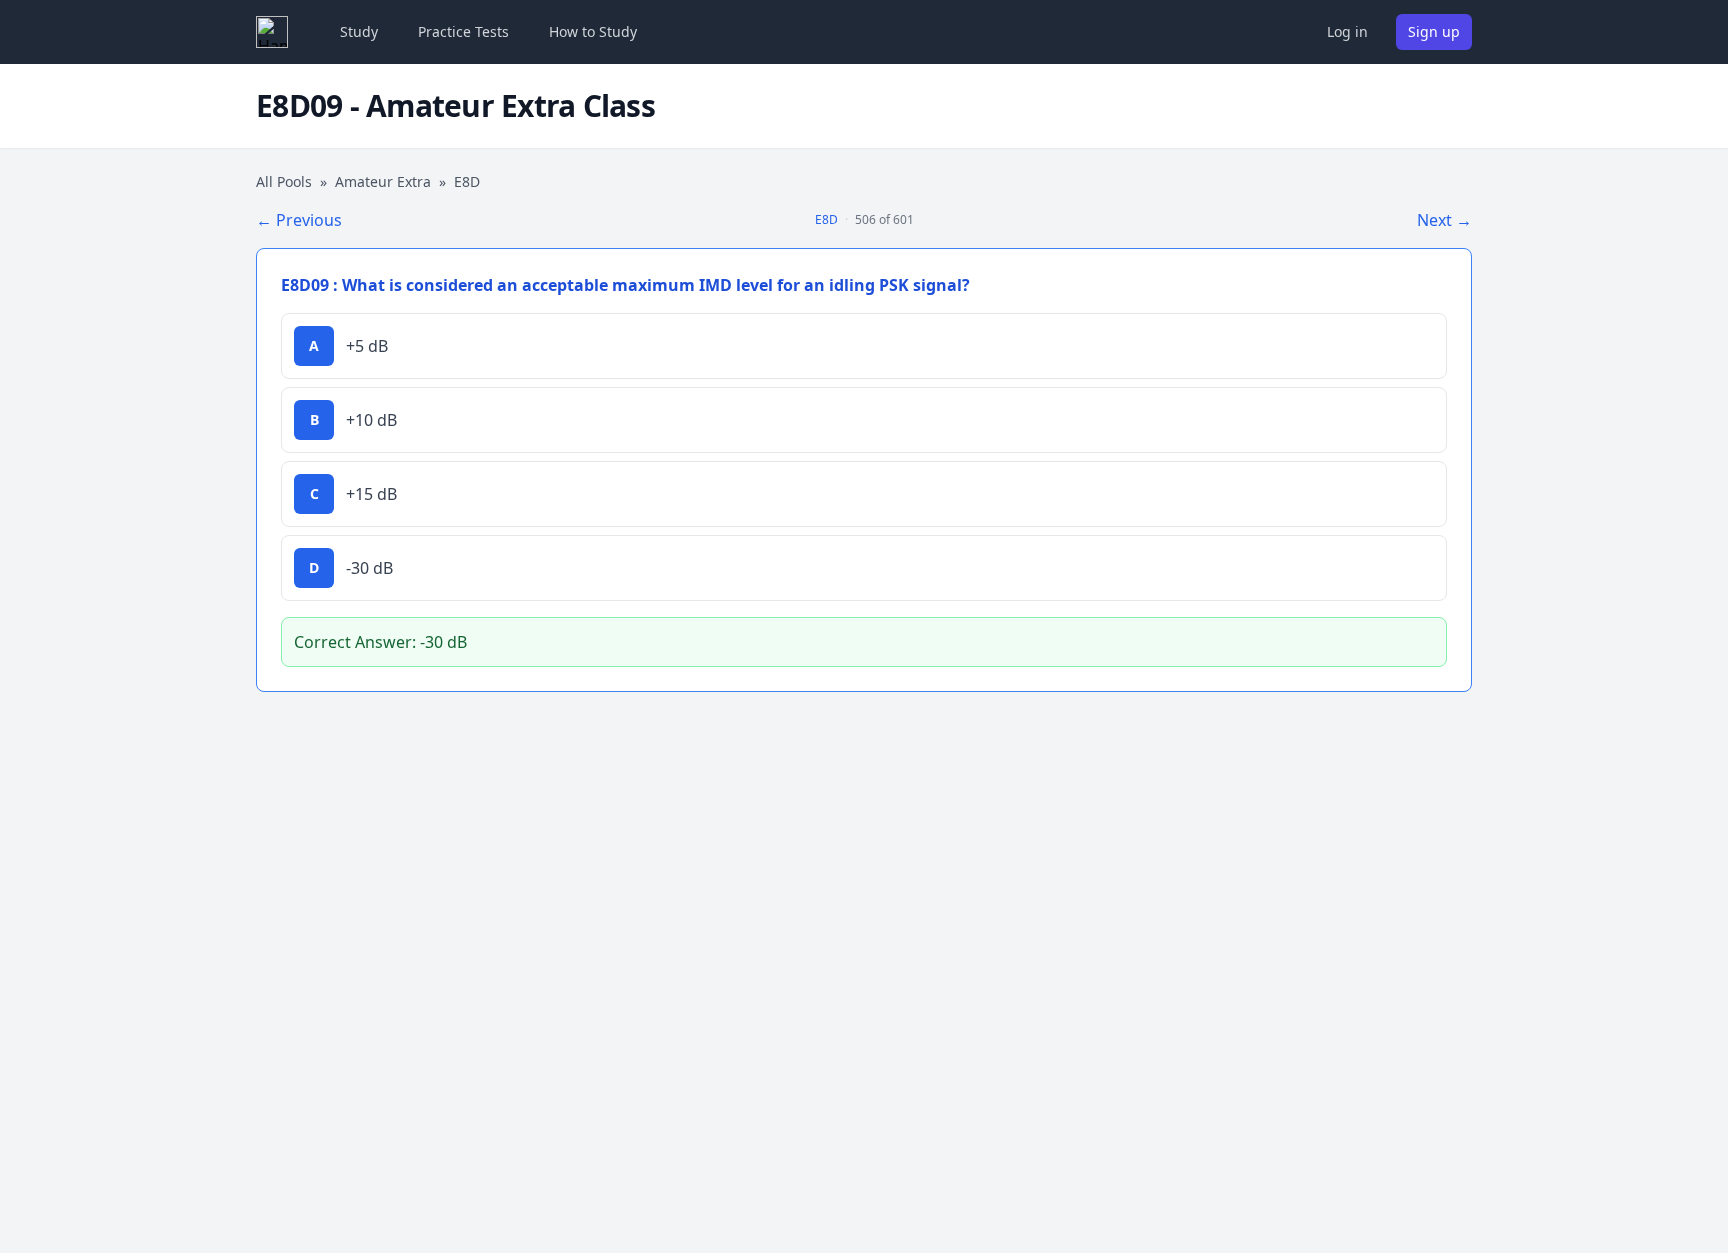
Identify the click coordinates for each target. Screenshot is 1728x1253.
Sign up (1434, 31)
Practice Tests (463, 31)
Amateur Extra (383, 181)
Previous (299, 220)
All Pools (284, 181)
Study (359, 31)
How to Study (593, 31)
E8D (826, 219)
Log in (1347, 31)
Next (1444, 220)
